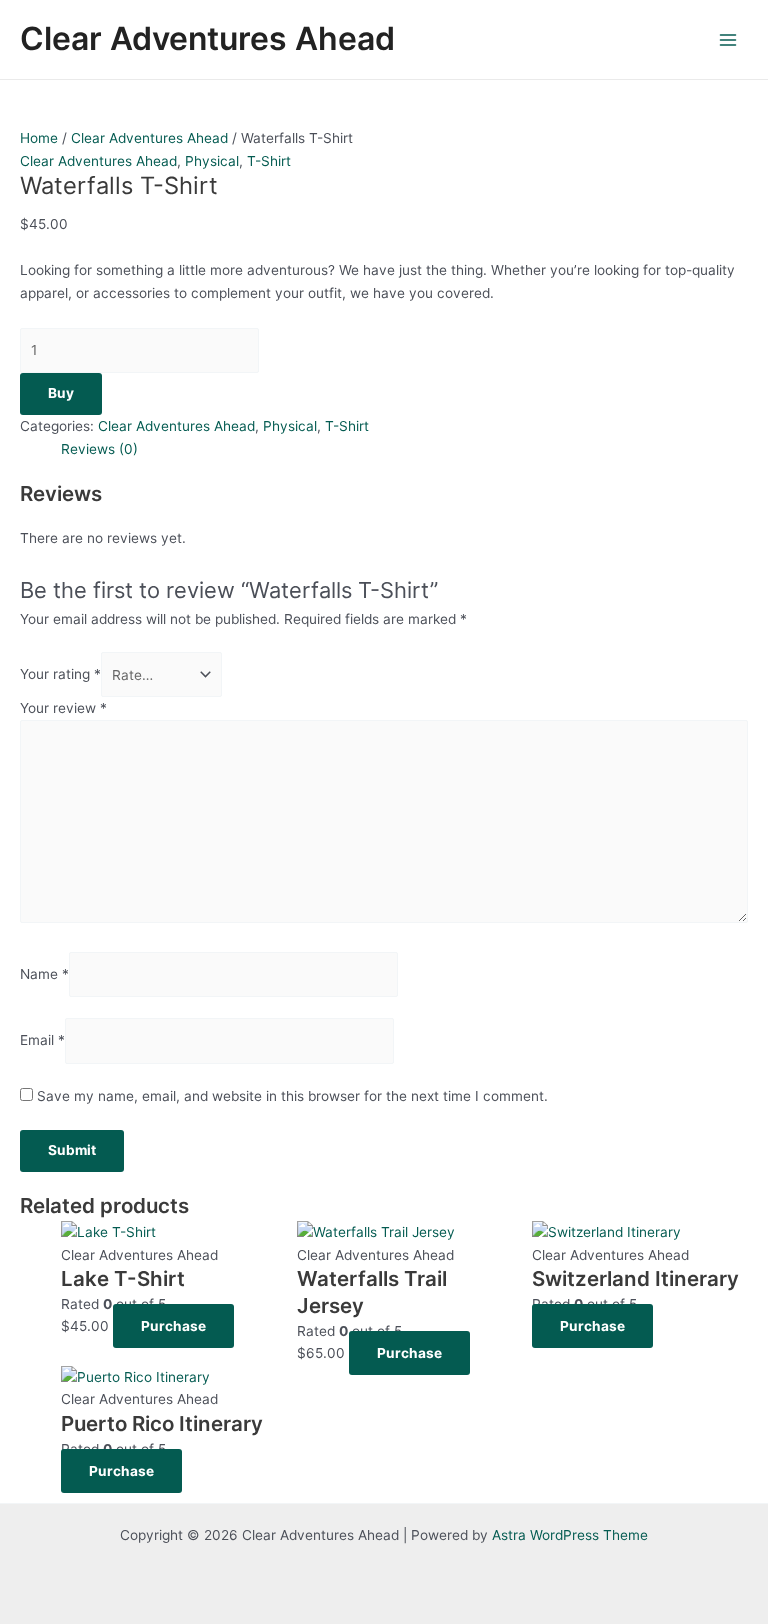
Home (39, 138)
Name (44, 974)
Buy (61, 393)
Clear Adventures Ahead (207, 38)
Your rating (60, 675)
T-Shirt (269, 161)
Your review (63, 708)
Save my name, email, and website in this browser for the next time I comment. (292, 1096)
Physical (212, 161)
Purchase (173, 1326)
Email (42, 1041)
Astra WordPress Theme (570, 1535)
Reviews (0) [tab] (99, 449)
